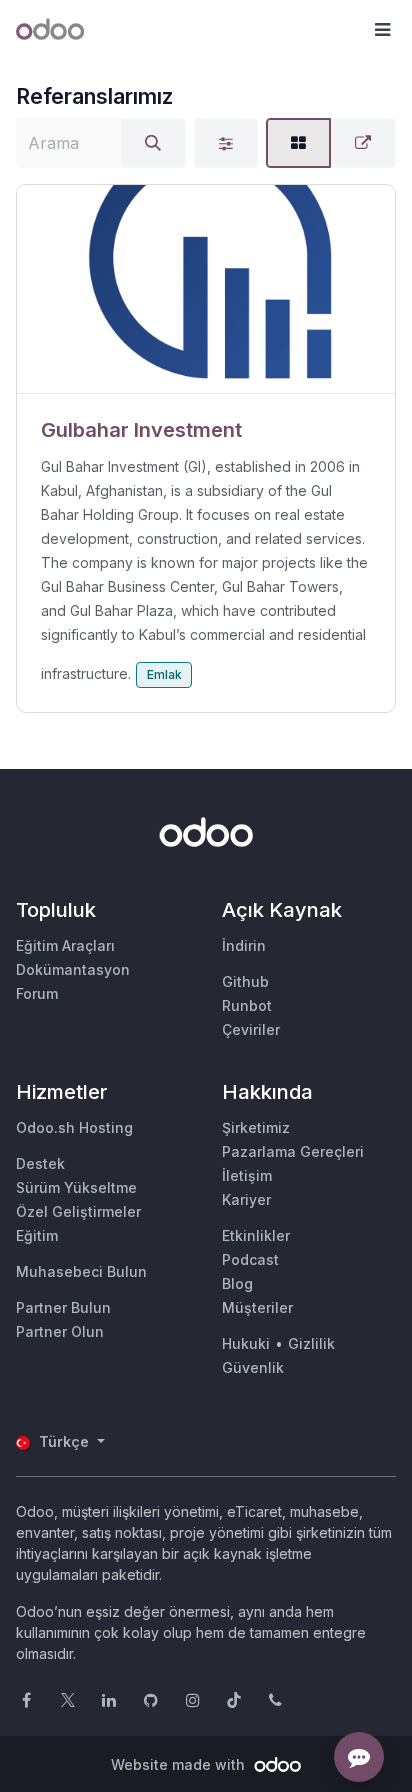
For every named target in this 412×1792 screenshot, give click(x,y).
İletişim (247, 1175)
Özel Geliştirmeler (78, 1211)
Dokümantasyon (73, 969)
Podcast (250, 1259)
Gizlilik (311, 1343)
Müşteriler (257, 1307)
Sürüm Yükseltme (76, 1187)
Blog (237, 1283)
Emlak (164, 674)
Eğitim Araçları (65, 945)
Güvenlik (253, 1367)
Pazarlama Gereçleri (293, 1151)
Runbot (247, 1005)
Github (245, 981)
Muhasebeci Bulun (81, 1271)
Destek (40, 1163)
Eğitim (37, 1235)
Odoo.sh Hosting (74, 1127)
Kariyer (246, 1199)
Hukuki (246, 1343)
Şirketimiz (256, 1127)
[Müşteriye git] (206, 289)
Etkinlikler (256, 1235)
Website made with (180, 1764)
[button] (382, 30)
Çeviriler (251, 1029)
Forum (37, 993)
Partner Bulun (63, 1307)
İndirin (244, 945)
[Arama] (153, 143)
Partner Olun (60, 1331)
